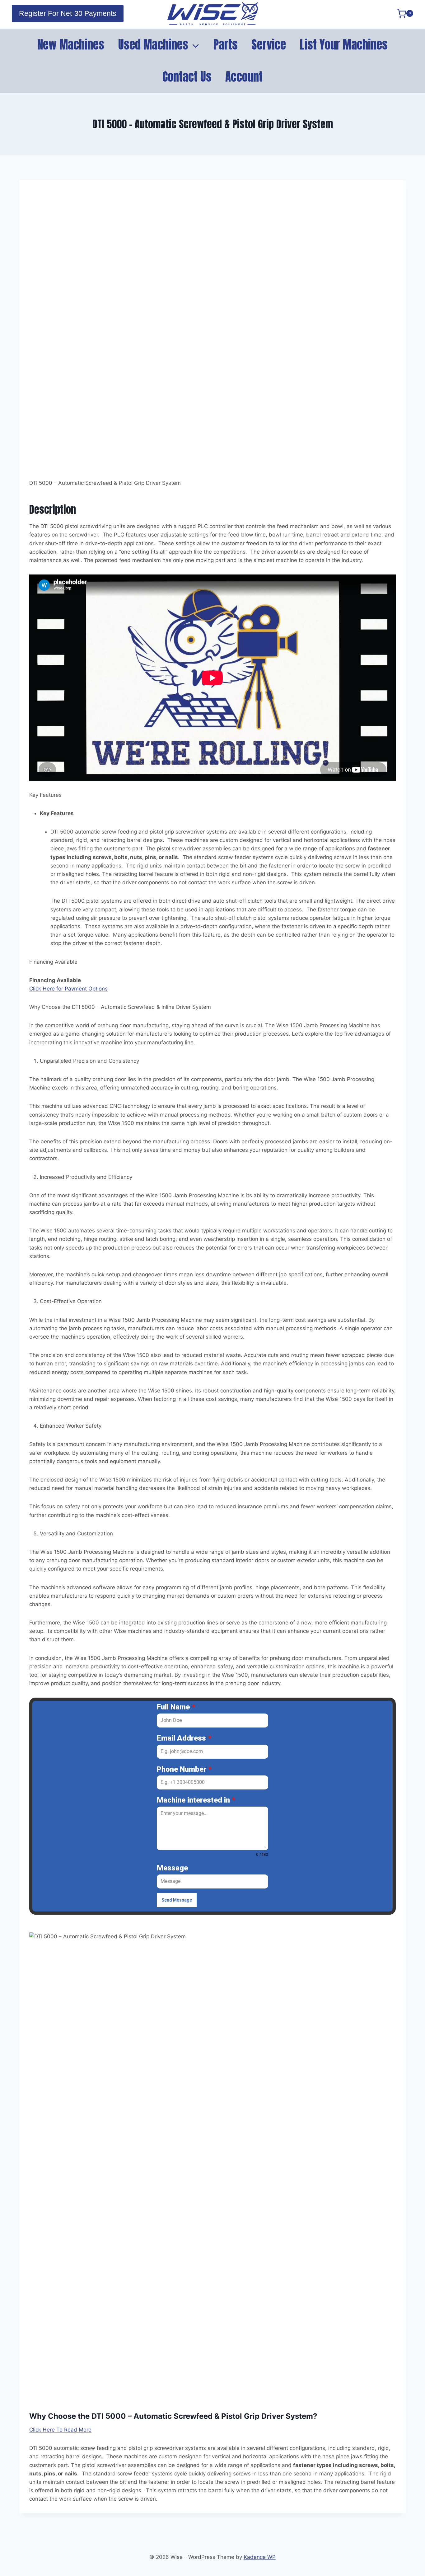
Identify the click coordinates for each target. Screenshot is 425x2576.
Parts (226, 45)
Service (269, 45)
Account (244, 77)
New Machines (71, 45)
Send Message (177, 1900)
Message (172, 1868)
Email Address (184, 1738)
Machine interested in (196, 1800)
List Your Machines (344, 45)
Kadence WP (260, 2557)
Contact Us (187, 77)
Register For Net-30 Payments (68, 13)
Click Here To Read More (60, 2430)
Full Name (176, 1707)
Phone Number (184, 1769)
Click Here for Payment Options (68, 989)
